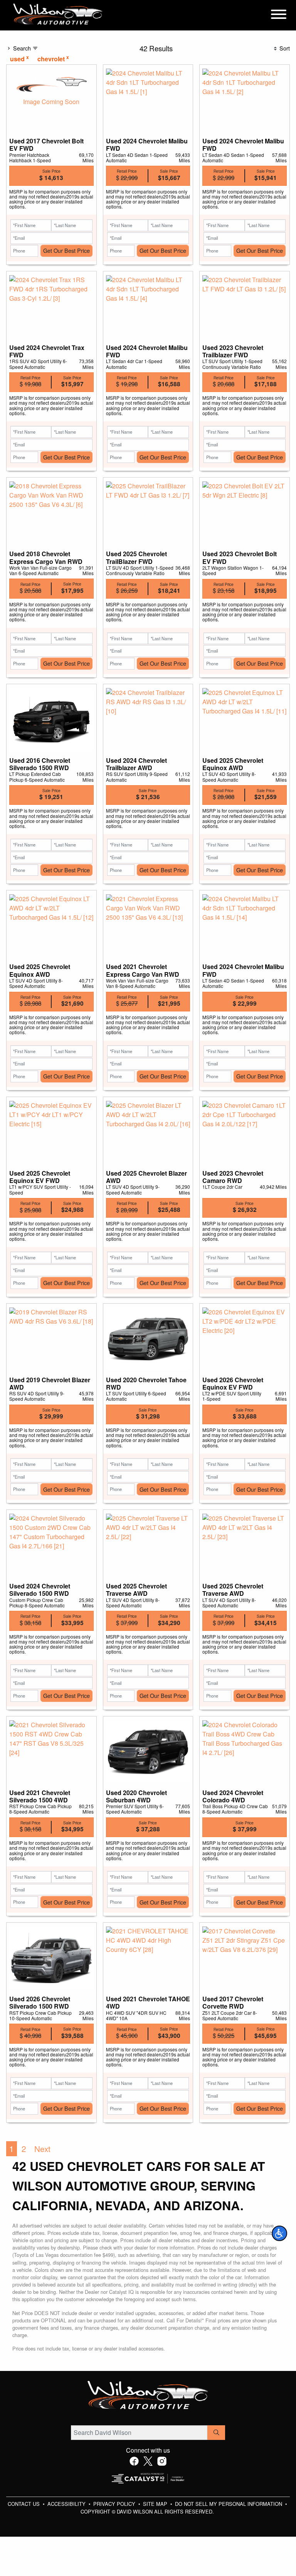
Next (42, 2149)
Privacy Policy (115, 2504)
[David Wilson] (58, 14)
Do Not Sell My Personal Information (229, 2504)
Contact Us (24, 2504)
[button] (279, 2233)
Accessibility (67, 2504)
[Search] (216, 2433)
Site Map (156, 2504)
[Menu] (279, 15)
